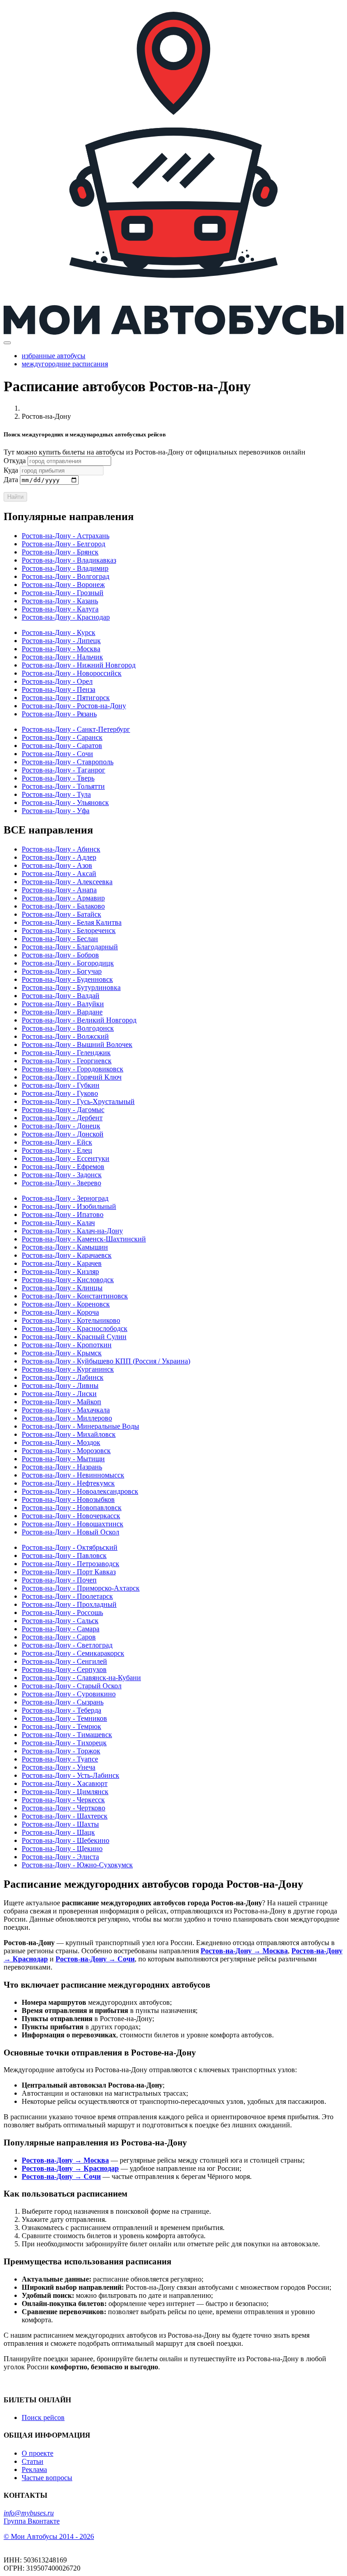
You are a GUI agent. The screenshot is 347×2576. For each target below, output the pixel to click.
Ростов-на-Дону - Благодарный (70, 947)
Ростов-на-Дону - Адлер (59, 857)
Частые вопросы (47, 2478)
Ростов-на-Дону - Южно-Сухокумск (77, 1865)
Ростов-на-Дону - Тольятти (63, 786)
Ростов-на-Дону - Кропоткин (67, 1345)
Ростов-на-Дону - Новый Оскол (70, 1532)
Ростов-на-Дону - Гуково (60, 1093)
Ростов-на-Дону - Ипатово (63, 1215)
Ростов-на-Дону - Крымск (62, 1353)
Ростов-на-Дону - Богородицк (68, 963)
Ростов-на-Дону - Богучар (62, 971)
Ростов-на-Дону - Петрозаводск (70, 1564)
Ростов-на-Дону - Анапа (59, 890)
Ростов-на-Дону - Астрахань (66, 536)
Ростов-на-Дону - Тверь (58, 778)
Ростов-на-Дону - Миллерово (67, 1418)
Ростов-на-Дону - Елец (57, 1150)
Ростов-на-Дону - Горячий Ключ (72, 1077)
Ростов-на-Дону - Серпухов (64, 1669)
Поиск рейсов (43, 2417)
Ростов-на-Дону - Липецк (61, 641)
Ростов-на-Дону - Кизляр (60, 1271)
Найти (15, 497)
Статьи (33, 2461)
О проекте (38, 2453)
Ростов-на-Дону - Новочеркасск (71, 1516)
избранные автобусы (54, 356)
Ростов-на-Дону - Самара (61, 1629)
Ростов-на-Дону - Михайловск (69, 1434)
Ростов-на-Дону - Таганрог (63, 770)
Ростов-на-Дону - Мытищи (63, 1459)
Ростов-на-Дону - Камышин (65, 1247)
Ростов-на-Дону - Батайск (61, 914)
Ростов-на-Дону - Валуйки (63, 1004)
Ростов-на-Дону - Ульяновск (65, 803)
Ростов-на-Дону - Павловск (64, 1556)
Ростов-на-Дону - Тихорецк (64, 1743)
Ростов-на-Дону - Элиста (60, 1857)
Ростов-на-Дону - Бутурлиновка (71, 987)
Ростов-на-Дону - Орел (57, 681)
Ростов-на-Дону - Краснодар (66, 617)
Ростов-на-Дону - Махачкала (66, 1410)
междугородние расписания (65, 364)
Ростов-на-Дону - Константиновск (75, 1296)
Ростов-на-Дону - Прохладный (69, 1604)
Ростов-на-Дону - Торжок (61, 1751)
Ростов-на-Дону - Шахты (60, 1824)
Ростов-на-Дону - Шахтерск (65, 1816)
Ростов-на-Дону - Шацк (58, 1832)
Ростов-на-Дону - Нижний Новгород (79, 665)
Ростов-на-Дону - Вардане (62, 1012)
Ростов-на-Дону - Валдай (61, 996)
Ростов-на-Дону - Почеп (59, 1580)
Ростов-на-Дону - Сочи (57, 754)
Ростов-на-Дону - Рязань (59, 714)
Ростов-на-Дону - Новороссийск (72, 673)
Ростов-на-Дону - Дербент (62, 1118)
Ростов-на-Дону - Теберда (61, 1710)
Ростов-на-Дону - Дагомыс (63, 1110)
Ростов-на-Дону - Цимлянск (65, 1792)
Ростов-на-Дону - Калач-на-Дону (72, 1231)
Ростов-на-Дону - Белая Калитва (72, 922)
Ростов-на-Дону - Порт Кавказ (69, 1572)
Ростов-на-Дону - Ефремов (63, 1167)
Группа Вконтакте (32, 2521)
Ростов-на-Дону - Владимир (65, 568)
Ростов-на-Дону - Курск (59, 632)
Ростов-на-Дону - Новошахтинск (73, 1524)
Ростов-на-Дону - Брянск (60, 552)
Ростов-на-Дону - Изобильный (69, 1206)
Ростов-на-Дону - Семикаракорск (73, 1653)
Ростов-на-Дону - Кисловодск (68, 1280)
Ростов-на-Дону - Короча (60, 1312)
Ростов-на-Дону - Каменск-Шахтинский (84, 1239)
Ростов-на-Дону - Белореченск (69, 930)
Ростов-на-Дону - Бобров (60, 955)
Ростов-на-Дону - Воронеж (63, 585)
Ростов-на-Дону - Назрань (62, 1467)
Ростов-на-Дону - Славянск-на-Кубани (81, 1678)
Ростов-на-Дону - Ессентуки (66, 1158)
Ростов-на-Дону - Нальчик (62, 657)
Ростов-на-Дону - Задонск (62, 1175)
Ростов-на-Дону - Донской (63, 1134)
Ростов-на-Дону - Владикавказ (69, 560)
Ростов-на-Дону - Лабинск (63, 1377)
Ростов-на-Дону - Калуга (60, 609)
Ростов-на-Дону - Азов (57, 865)
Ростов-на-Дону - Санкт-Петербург (76, 729)
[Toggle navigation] (7, 343)
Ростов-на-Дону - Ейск (57, 1142)
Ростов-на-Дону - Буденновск (67, 979)
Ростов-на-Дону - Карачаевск (67, 1255)
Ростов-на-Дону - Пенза (59, 689)
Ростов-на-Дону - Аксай (59, 874)
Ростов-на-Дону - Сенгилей (64, 1661)
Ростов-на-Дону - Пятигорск (66, 698)
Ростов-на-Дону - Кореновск (66, 1304)
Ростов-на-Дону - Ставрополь (68, 762)
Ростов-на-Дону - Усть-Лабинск (70, 1775)
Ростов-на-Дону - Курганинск (68, 1369)
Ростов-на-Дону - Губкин (61, 1085)
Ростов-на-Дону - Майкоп (61, 1402)
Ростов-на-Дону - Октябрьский (70, 1547)
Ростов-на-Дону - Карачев (62, 1263)
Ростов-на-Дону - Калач (58, 1223)
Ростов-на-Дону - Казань (60, 601)
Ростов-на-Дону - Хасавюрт (65, 1783)
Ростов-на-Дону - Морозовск (66, 1451)
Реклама (34, 2469)
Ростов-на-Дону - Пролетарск (67, 1596)
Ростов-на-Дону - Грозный (63, 593)
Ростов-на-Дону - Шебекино (66, 1840)
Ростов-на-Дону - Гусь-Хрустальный (78, 1101)
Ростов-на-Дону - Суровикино (69, 1694)
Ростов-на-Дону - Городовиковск (73, 1069)
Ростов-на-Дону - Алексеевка (67, 882)
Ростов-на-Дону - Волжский (65, 1036)
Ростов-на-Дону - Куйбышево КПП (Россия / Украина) (106, 1361)
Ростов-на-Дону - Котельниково (71, 1320)
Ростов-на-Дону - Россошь (62, 1612)
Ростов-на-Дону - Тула (56, 794)
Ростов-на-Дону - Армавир (63, 898)
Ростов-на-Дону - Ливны (60, 1385)
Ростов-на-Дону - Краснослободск (75, 1328)
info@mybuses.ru (29, 2513)
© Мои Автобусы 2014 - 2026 (49, 2536)
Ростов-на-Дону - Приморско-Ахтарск (81, 1588)
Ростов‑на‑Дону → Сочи (95, 1959)
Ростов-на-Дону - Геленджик (66, 1053)
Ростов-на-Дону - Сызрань (63, 1702)
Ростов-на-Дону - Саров (59, 1637)
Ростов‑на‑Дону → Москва (244, 1951)
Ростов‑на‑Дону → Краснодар (70, 2168)
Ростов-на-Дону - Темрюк (61, 1726)
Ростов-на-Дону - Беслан (60, 939)
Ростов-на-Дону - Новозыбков (68, 1499)
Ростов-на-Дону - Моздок (61, 1442)
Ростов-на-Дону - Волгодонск (68, 1028)
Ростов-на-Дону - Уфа (56, 811)
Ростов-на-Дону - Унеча (59, 1767)
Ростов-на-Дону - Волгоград (66, 576)
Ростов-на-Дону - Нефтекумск (68, 1483)
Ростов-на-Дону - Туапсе (60, 1759)
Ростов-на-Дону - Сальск (60, 1621)
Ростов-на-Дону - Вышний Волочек (77, 1044)
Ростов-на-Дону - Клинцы (62, 1288)
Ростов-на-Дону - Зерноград (65, 1198)
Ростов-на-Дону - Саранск (62, 737)
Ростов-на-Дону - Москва (61, 649)
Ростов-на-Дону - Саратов (62, 746)
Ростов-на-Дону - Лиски (59, 1394)
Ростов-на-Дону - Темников (64, 1718)
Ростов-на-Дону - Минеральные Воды (80, 1426)
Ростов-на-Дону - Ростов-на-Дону (74, 706)
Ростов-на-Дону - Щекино (62, 1849)
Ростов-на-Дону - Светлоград (67, 1645)
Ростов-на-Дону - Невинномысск (73, 1475)
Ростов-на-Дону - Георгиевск (67, 1061)
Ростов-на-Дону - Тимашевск (67, 1735)
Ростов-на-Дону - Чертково (63, 1808)
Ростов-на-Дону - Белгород (63, 544)
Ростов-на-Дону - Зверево (61, 1183)
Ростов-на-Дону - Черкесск (63, 1800)
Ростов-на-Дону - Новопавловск (72, 1508)
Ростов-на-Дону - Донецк (61, 1126)
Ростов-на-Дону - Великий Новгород (79, 1020)
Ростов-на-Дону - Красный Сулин (74, 1337)
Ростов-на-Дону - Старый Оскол (72, 1686)
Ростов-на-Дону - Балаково (63, 906)
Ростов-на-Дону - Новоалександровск (80, 1491)
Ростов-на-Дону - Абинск (61, 849)
